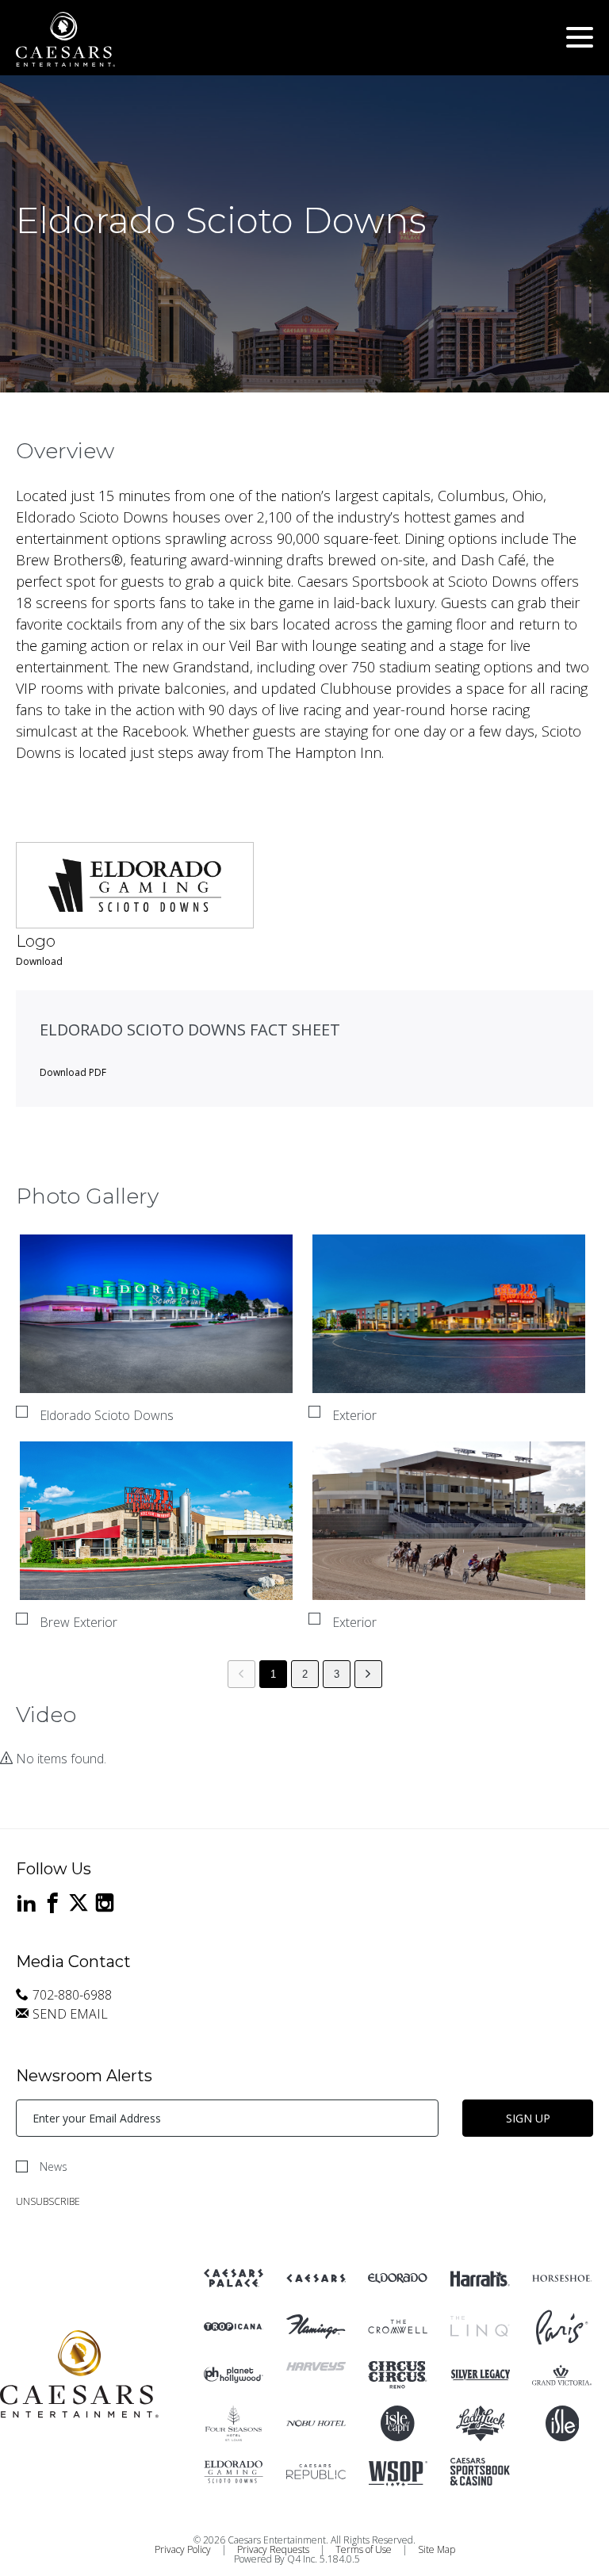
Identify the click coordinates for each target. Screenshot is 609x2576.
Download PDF (73, 1072)
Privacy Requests (273, 2549)
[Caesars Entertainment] (234, 2278)
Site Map (437, 2549)
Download (39, 961)
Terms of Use (364, 2549)
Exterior (354, 1415)
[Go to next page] (368, 1674)
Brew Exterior (79, 1622)
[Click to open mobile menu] (580, 40)
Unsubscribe (48, 2201)
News (54, 2166)
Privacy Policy (183, 2549)
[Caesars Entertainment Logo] (79, 2375)
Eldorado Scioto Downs (107, 1415)
